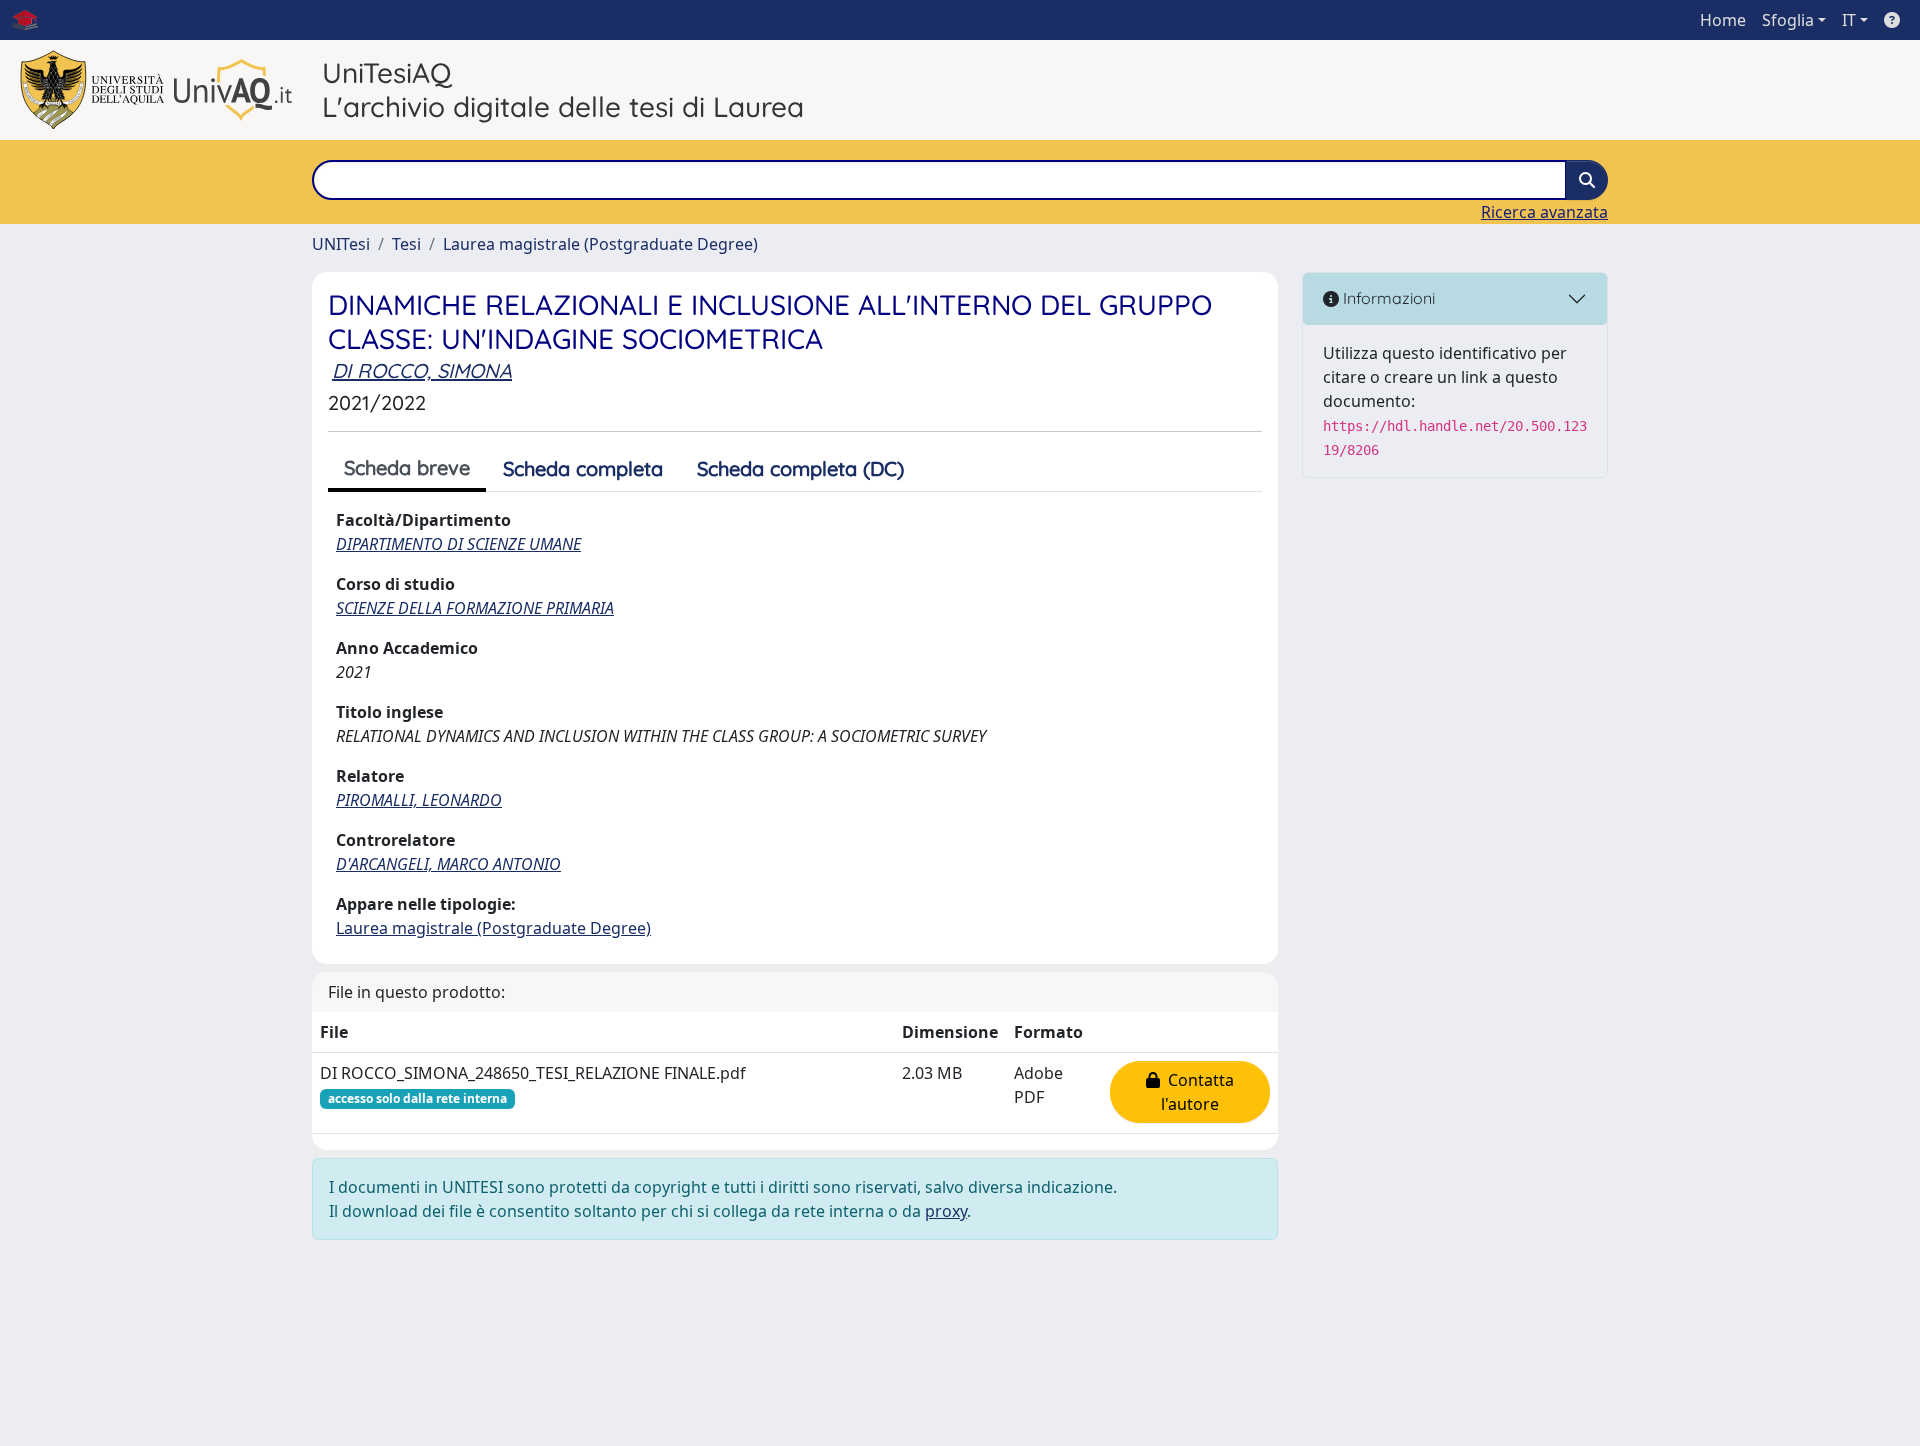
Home (1723, 20)
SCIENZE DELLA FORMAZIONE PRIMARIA (475, 608)
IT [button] (1849, 20)
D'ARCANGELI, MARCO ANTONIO (448, 864)
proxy (946, 1211)
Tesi (406, 244)
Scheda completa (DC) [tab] (800, 468)
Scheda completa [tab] (583, 468)
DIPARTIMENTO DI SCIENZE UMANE (458, 544)
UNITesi (341, 244)
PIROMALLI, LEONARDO (419, 800)
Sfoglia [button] (1788, 20)
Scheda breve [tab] (407, 467)
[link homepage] (33, 20)
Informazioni (1387, 298)
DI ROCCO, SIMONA (422, 370)
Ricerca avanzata (1544, 212)
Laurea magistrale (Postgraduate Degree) (600, 244)
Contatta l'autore (1197, 1092)
